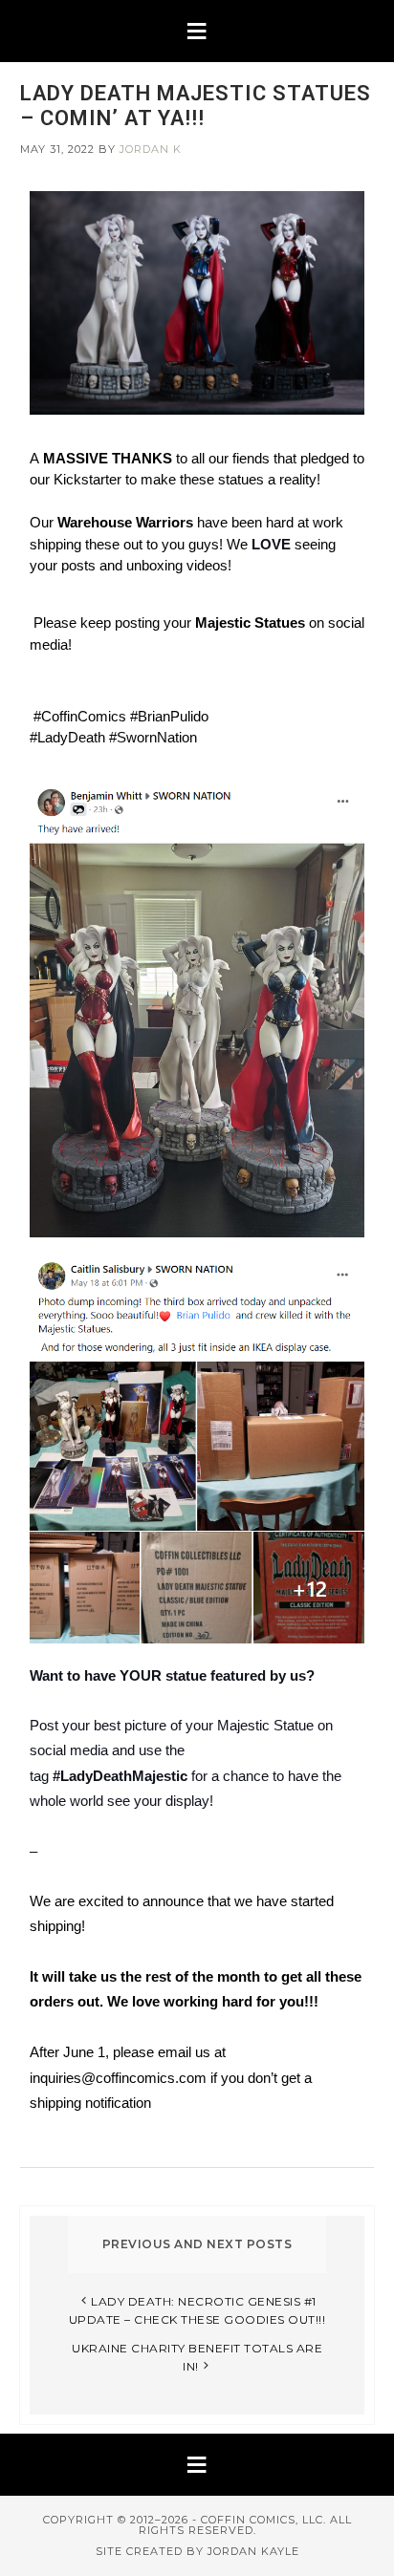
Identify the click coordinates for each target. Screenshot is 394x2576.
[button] (197, 31)
